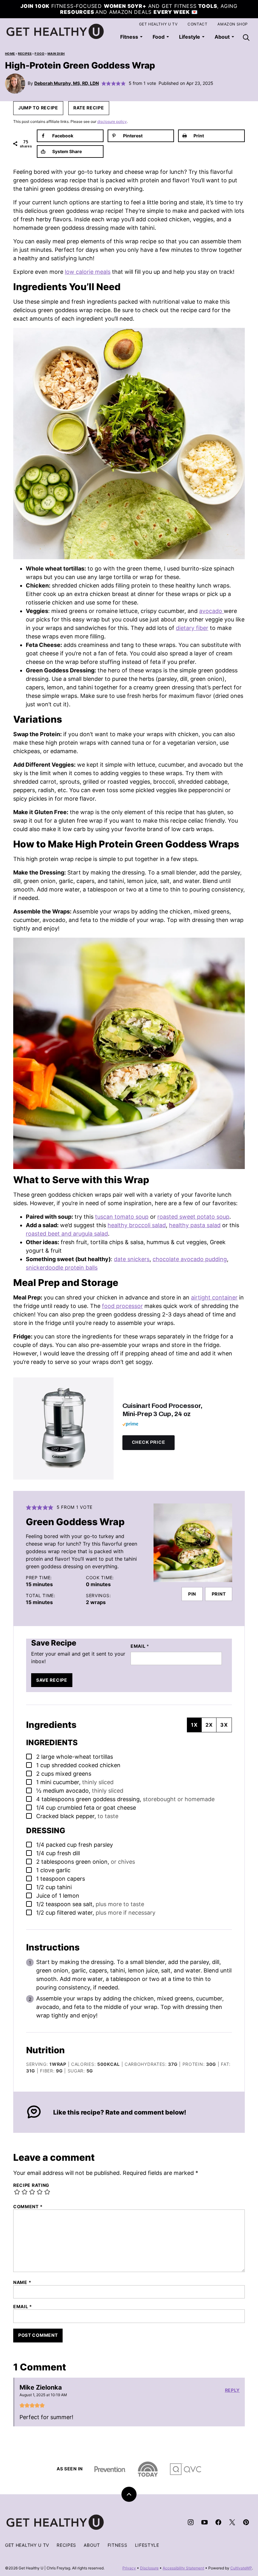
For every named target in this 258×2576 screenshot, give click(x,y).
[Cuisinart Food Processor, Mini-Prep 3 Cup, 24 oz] (63, 1429)
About (92, 2545)
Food (159, 37)
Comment (28, 2207)
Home (10, 54)
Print (219, 1594)
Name (22, 2282)
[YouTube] (205, 2522)
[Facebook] (218, 2522)
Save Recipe (52, 1680)
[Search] (246, 37)
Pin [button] (192, 1594)
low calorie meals (88, 272)
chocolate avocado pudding (190, 1259)
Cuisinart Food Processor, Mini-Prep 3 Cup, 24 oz (163, 1410)
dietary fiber (192, 628)
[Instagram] (191, 2522)
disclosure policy (112, 121)
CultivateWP (241, 2568)
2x (209, 1725)
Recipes (25, 54)
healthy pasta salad (195, 1225)
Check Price (149, 1442)
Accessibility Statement (183, 2568)
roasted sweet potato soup (193, 1217)
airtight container (214, 1297)
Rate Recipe (89, 108)
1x (194, 1725)
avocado (211, 611)
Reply (233, 2390)
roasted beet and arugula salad (67, 1234)
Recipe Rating (31, 2185)
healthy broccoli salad (137, 1225)
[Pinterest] (246, 2522)
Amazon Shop (233, 24)
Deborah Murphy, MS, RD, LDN (67, 83)
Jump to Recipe (38, 108)
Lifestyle (190, 37)
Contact (197, 24)
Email (140, 1646)
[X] (232, 2522)
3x (224, 1725)
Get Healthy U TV (158, 24)
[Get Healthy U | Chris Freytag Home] (55, 31)
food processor (122, 1306)
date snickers (132, 1259)
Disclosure (149, 2568)
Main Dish (56, 54)
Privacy (129, 2568)
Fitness (129, 37)
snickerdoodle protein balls (62, 1268)
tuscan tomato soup (122, 1217)
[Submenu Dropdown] (141, 37)
